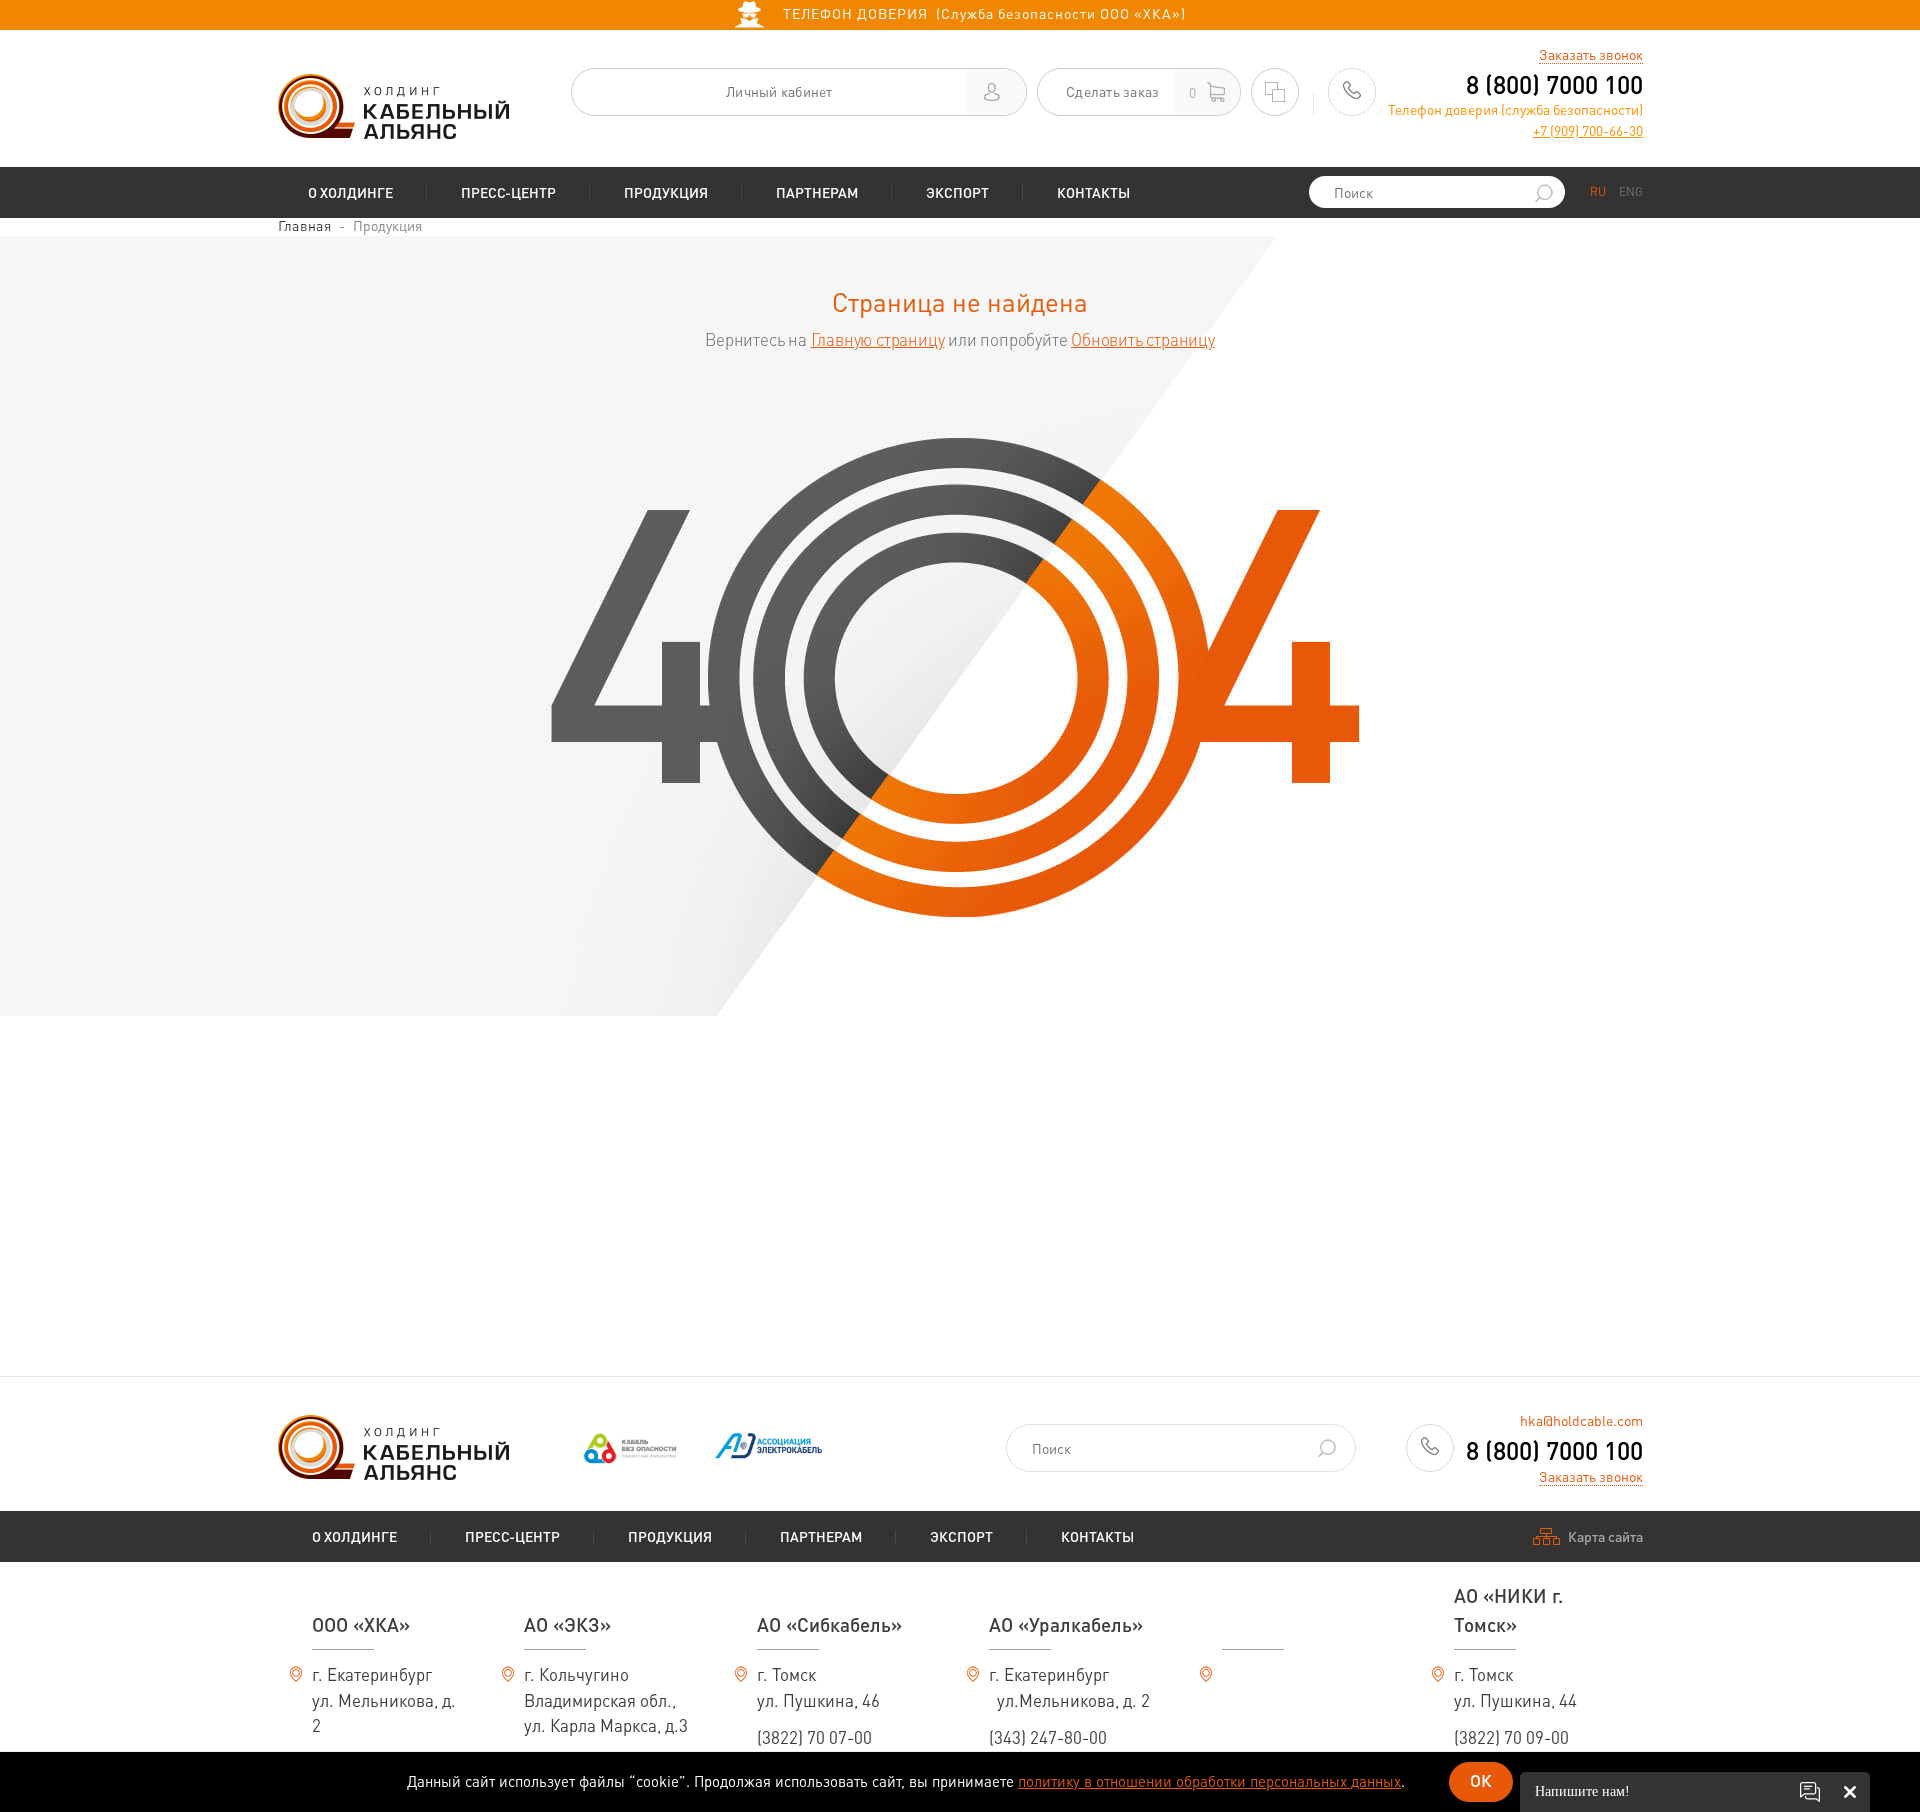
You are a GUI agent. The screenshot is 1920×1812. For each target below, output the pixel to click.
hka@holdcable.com (1581, 1420)
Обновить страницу (1143, 339)
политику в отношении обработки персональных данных (1209, 1781)
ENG (1631, 191)
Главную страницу (878, 339)
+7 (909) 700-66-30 (1588, 130)
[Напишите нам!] (1810, 1792)
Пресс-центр (508, 192)
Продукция (666, 192)
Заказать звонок (1591, 54)
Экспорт (957, 192)
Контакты (1093, 192)
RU (1598, 191)
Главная (304, 225)
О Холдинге (350, 192)
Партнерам (817, 192)
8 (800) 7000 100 (1554, 84)
